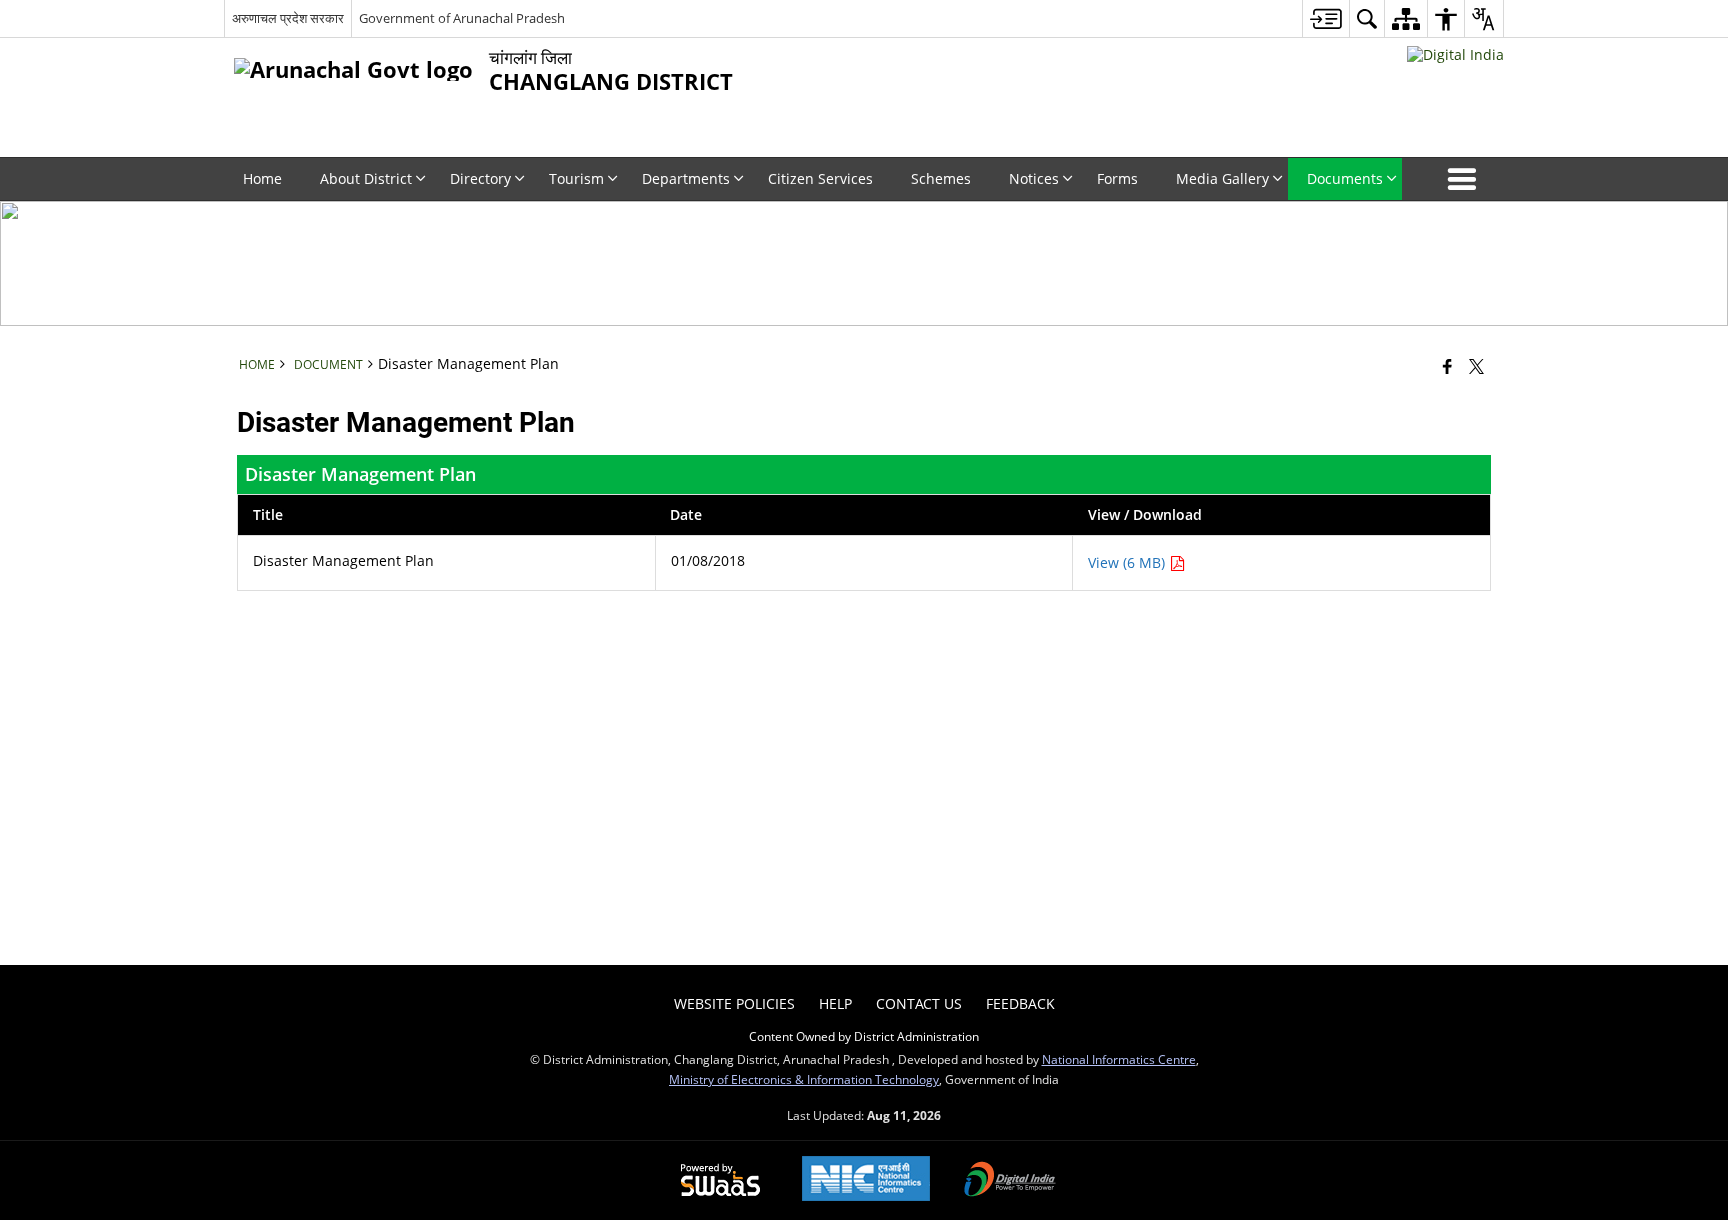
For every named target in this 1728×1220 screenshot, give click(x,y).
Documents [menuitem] (1345, 178)
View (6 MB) (1128, 562)
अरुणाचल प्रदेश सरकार (288, 18)
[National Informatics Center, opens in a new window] (866, 1180)
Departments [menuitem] (686, 178)
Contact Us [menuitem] (919, 1003)
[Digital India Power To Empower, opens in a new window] (1010, 1181)
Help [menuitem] (835, 1003)
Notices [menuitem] (1034, 178)
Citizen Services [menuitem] (820, 178)
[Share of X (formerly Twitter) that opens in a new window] (1476, 366)
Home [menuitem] (262, 178)
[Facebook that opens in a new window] (1447, 366)
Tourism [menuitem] (576, 178)
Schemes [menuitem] (941, 178)
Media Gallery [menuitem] (1222, 178)
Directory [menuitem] (480, 178)
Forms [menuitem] (1117, 178)
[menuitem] (1325, 18)
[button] (1466, 179)
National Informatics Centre (1119, 1059)
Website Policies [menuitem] (734, 1003)
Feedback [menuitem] (1020, 1003)
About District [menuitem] (366, 178)
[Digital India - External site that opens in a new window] (1455, 54)
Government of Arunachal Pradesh (462, 18)
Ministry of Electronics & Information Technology (804, 1079)
